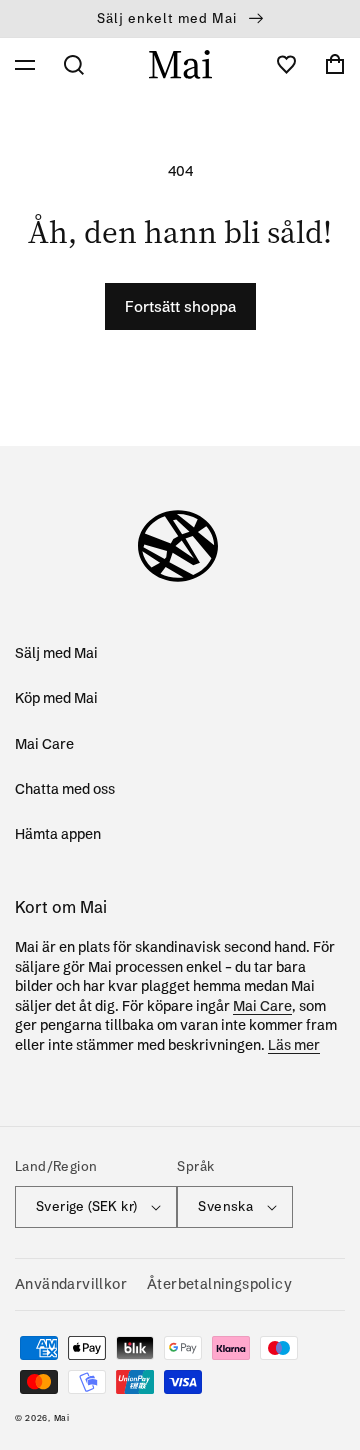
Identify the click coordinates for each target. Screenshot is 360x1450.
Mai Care (44, 744)
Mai (62, 1418)
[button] (25, 65)
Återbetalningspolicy (219, 1284)
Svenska (225, 1206)
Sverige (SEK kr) (86, 1206)
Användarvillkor (71, 1284)
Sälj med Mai (56, 653)
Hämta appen (58, 834)
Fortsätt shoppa (180, 306)
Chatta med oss (65, 789)
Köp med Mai (56, 698)
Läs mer (294, 1045)
